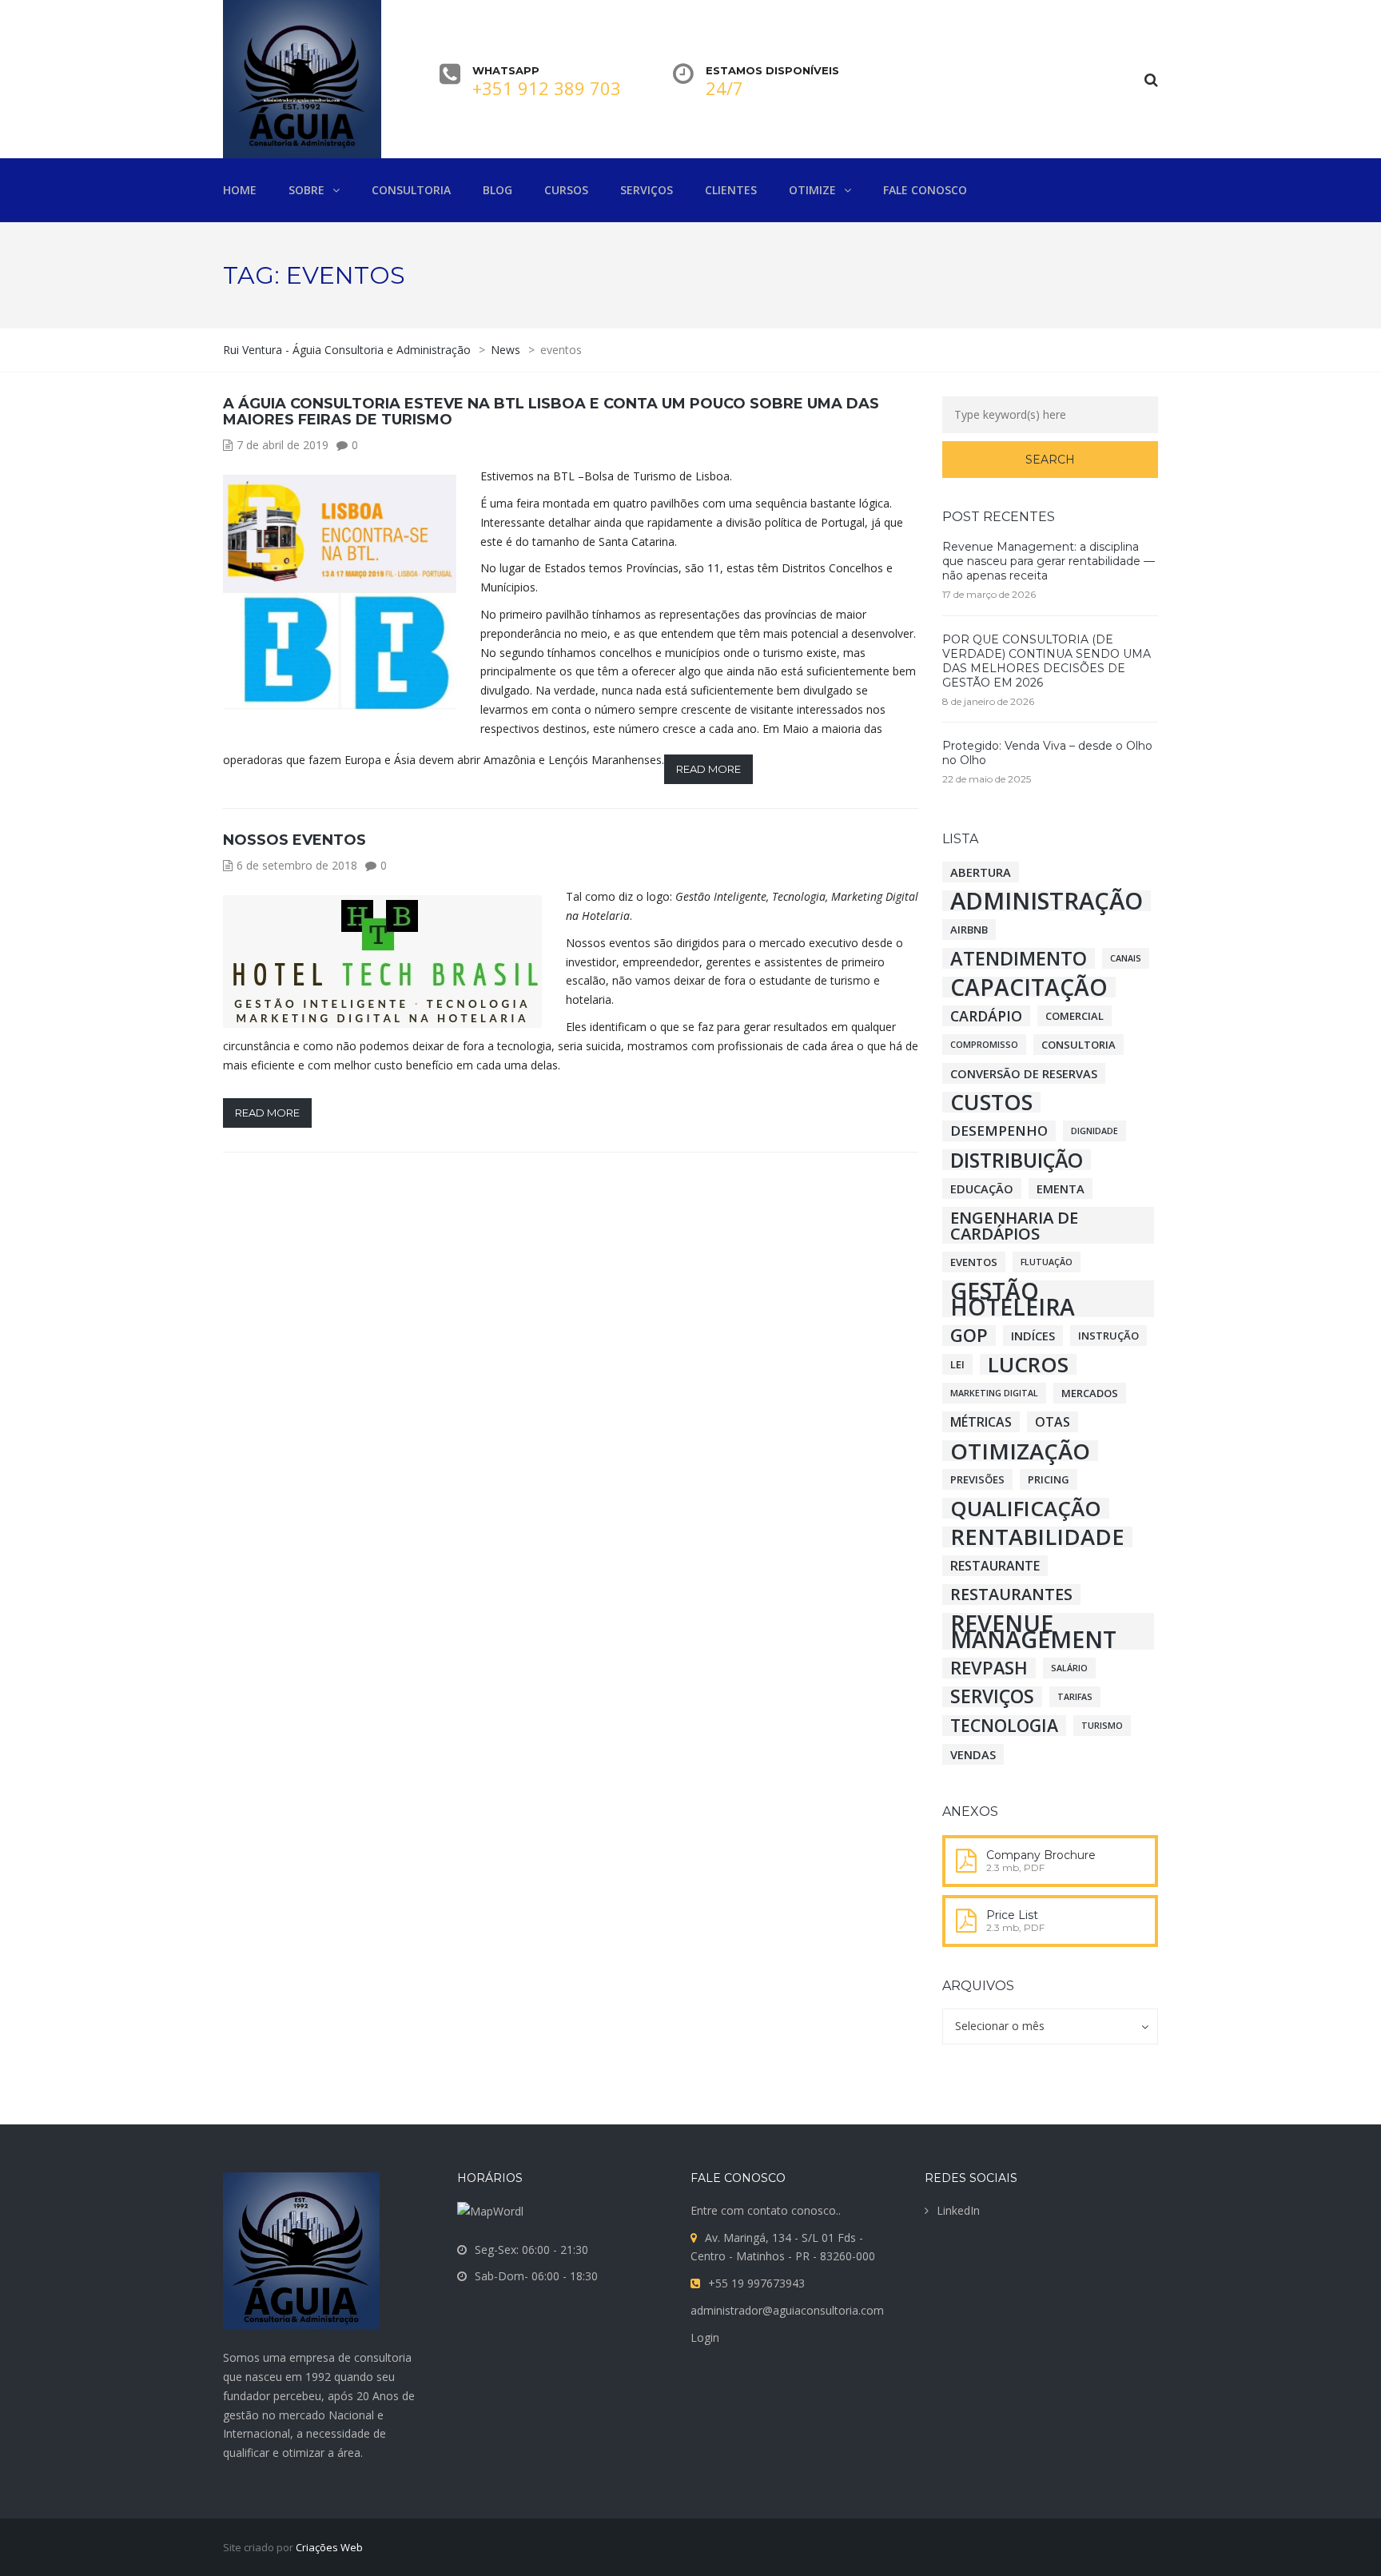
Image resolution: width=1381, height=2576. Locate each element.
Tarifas (1075, 1697)
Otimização (1020, 1451)
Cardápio (986, 1016)
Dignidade (1094, 1131)
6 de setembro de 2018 (297, 865)
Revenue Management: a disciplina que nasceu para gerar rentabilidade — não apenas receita (1049, 561)
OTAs (1053, 1422)
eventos (974, 1262)
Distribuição (1017, 1160)
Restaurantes (1011, 1595)
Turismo (1102, 1726)
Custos (991, 1102)
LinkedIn (958, 2210)
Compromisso (984, 1045)
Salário (1069, 1668)
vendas (973, 1754)
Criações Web (329, 2547)
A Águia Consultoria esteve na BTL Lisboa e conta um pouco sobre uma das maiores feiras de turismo (551, 412)
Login (705, 2337)
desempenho (999, 1131)
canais (1126, 958)
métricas (981, 1422)
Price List (1012, 1915)
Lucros (1028, 1364)
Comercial (1075, 1016)
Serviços (992, 1697)
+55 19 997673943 (756, 2283)
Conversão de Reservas (1024, 1073)
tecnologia (1004, 1726)
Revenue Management (1033, 1631)
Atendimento (1019, 958)
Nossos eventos (295, 840)
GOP (969, 1336)
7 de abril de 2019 (283, 445)
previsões (977, 1479)
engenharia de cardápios (1014, 1225)
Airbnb (969, 930)
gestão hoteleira (1013, 1299)
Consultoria (1079, 1045)
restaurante (995, 1566)
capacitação (1029, 987)
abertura (981, 872)
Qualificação (1026, 1508)
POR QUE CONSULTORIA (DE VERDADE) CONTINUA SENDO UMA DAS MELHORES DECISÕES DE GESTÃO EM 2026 (1047, 661)
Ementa (1061, 1188)
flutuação (1047, 1262)
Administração (1047, 901)
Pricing (1049, 1479)
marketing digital (994, 1393)
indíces (1033, 1336)
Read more (708, 769)
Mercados (1090, 1393)
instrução (1108, 1336)
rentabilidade (1037, 1537)
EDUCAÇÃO (982, 1188)
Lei (957, 1364)
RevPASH (989, 1668)
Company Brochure (1041, 1855)
